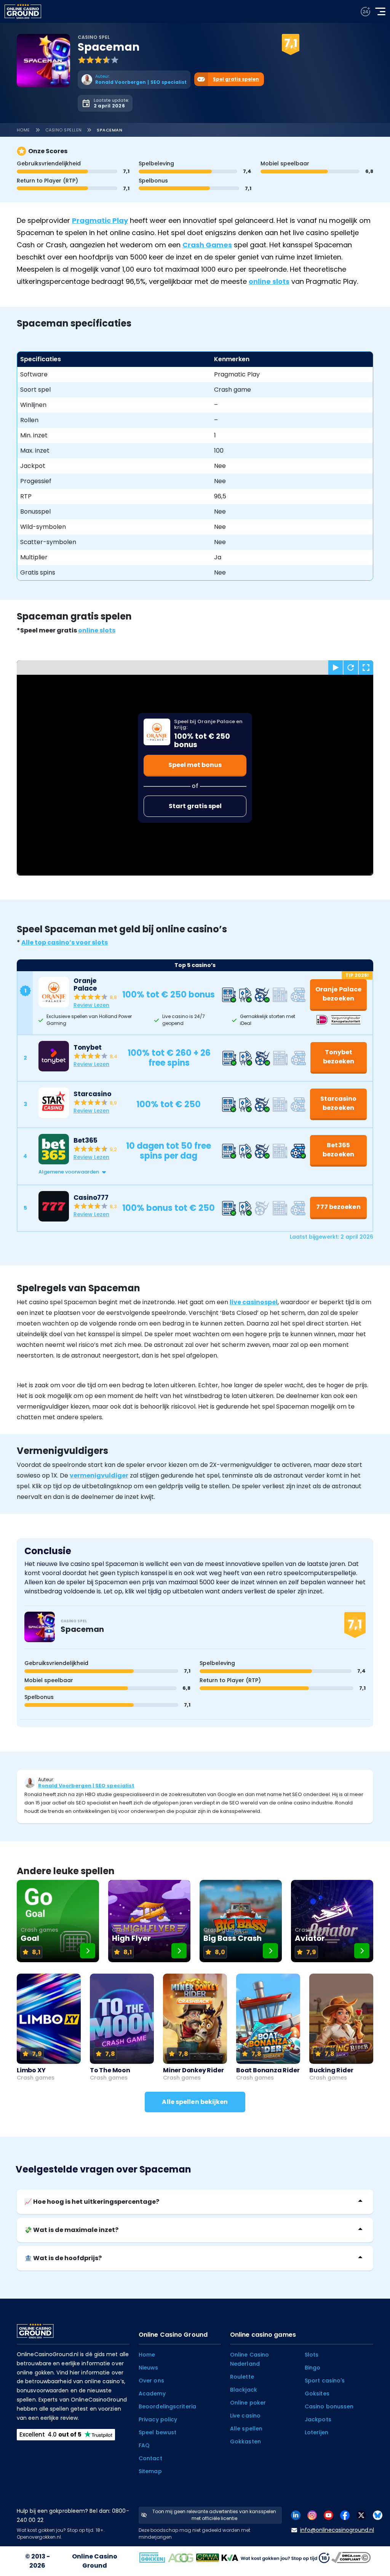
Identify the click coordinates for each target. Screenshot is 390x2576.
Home (23, 130)
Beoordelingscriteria (167, 2406)
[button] (203, 1172)
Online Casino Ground (95, 2561)
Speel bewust (157, 2432)
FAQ (144, 2445)
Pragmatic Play (100, 220)
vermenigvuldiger (99, 1475)
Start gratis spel (195, 806)
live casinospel (254, 1302)
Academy (152, 2393)
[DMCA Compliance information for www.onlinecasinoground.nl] (352, 2557)
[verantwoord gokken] (365, 12)
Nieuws (149, 2368)
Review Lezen (91, 1005)
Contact (150, 2458)
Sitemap (150, 2471)
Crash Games (207, 245)
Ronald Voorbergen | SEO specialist (86, 1786)
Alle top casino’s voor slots (65, 942)
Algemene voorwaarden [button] (69, 1172)
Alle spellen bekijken (195, 2102)
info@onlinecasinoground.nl (337, 2530)
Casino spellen (64, 130)
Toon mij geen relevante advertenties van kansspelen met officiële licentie (214, 2515)
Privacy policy (158, 2419)
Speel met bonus (195, 765)
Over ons (151, 2381)
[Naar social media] (296, 2515)
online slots (269, 281)
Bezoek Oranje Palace (262, 35)
